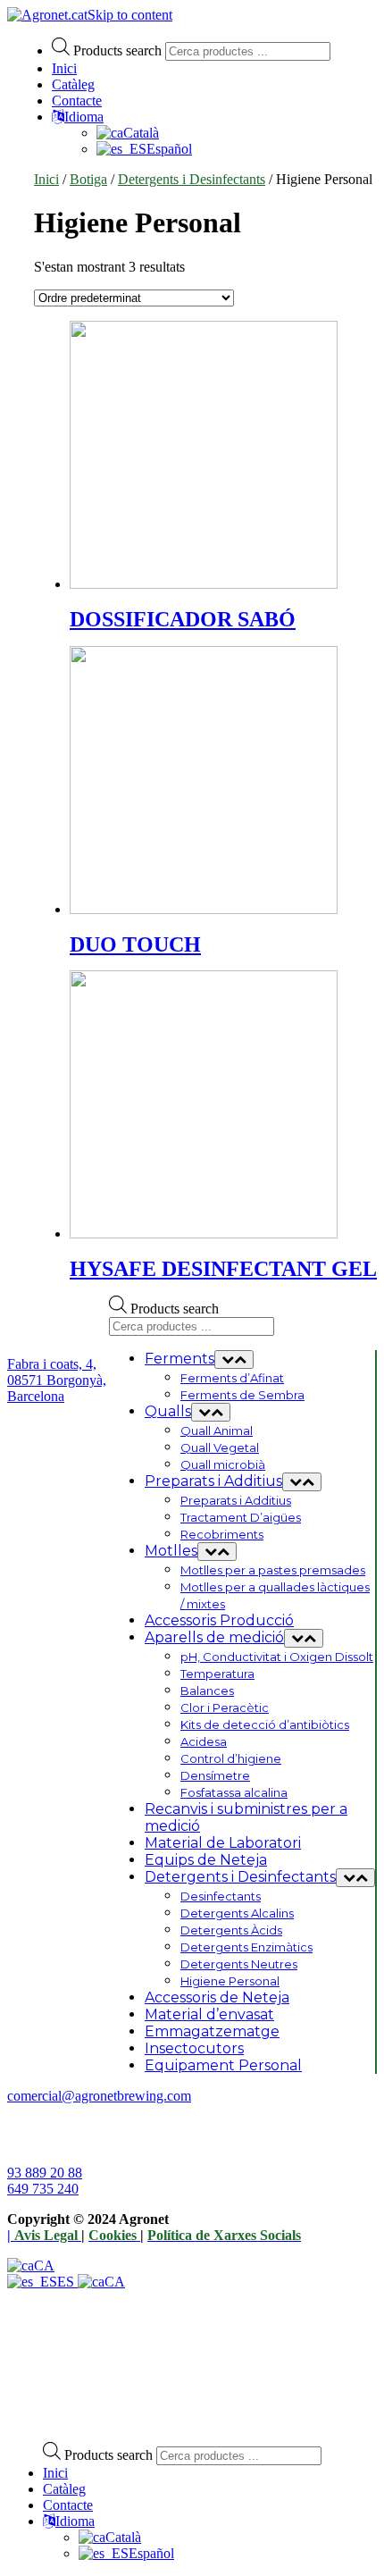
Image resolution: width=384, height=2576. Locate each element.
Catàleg (73, 84)
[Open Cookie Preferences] (141, 2419)
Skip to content (130, 15)
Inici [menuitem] (55, 2473)
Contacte (77, 101)
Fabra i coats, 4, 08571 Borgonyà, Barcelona (57, 1380)
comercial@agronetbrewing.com (99, 2096)
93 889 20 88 (45, 2173)
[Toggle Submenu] (234, 1359)
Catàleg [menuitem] (64, 2489)
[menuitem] (110, 2537)
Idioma (84, 117)
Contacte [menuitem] (68, 2505)
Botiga (88, 179)
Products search (117, 50)
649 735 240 (43, 2189)
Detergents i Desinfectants (192, 179)
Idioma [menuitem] (75, 2521)
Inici (64, 68)
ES (67, 2282)
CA (44, 2266)
